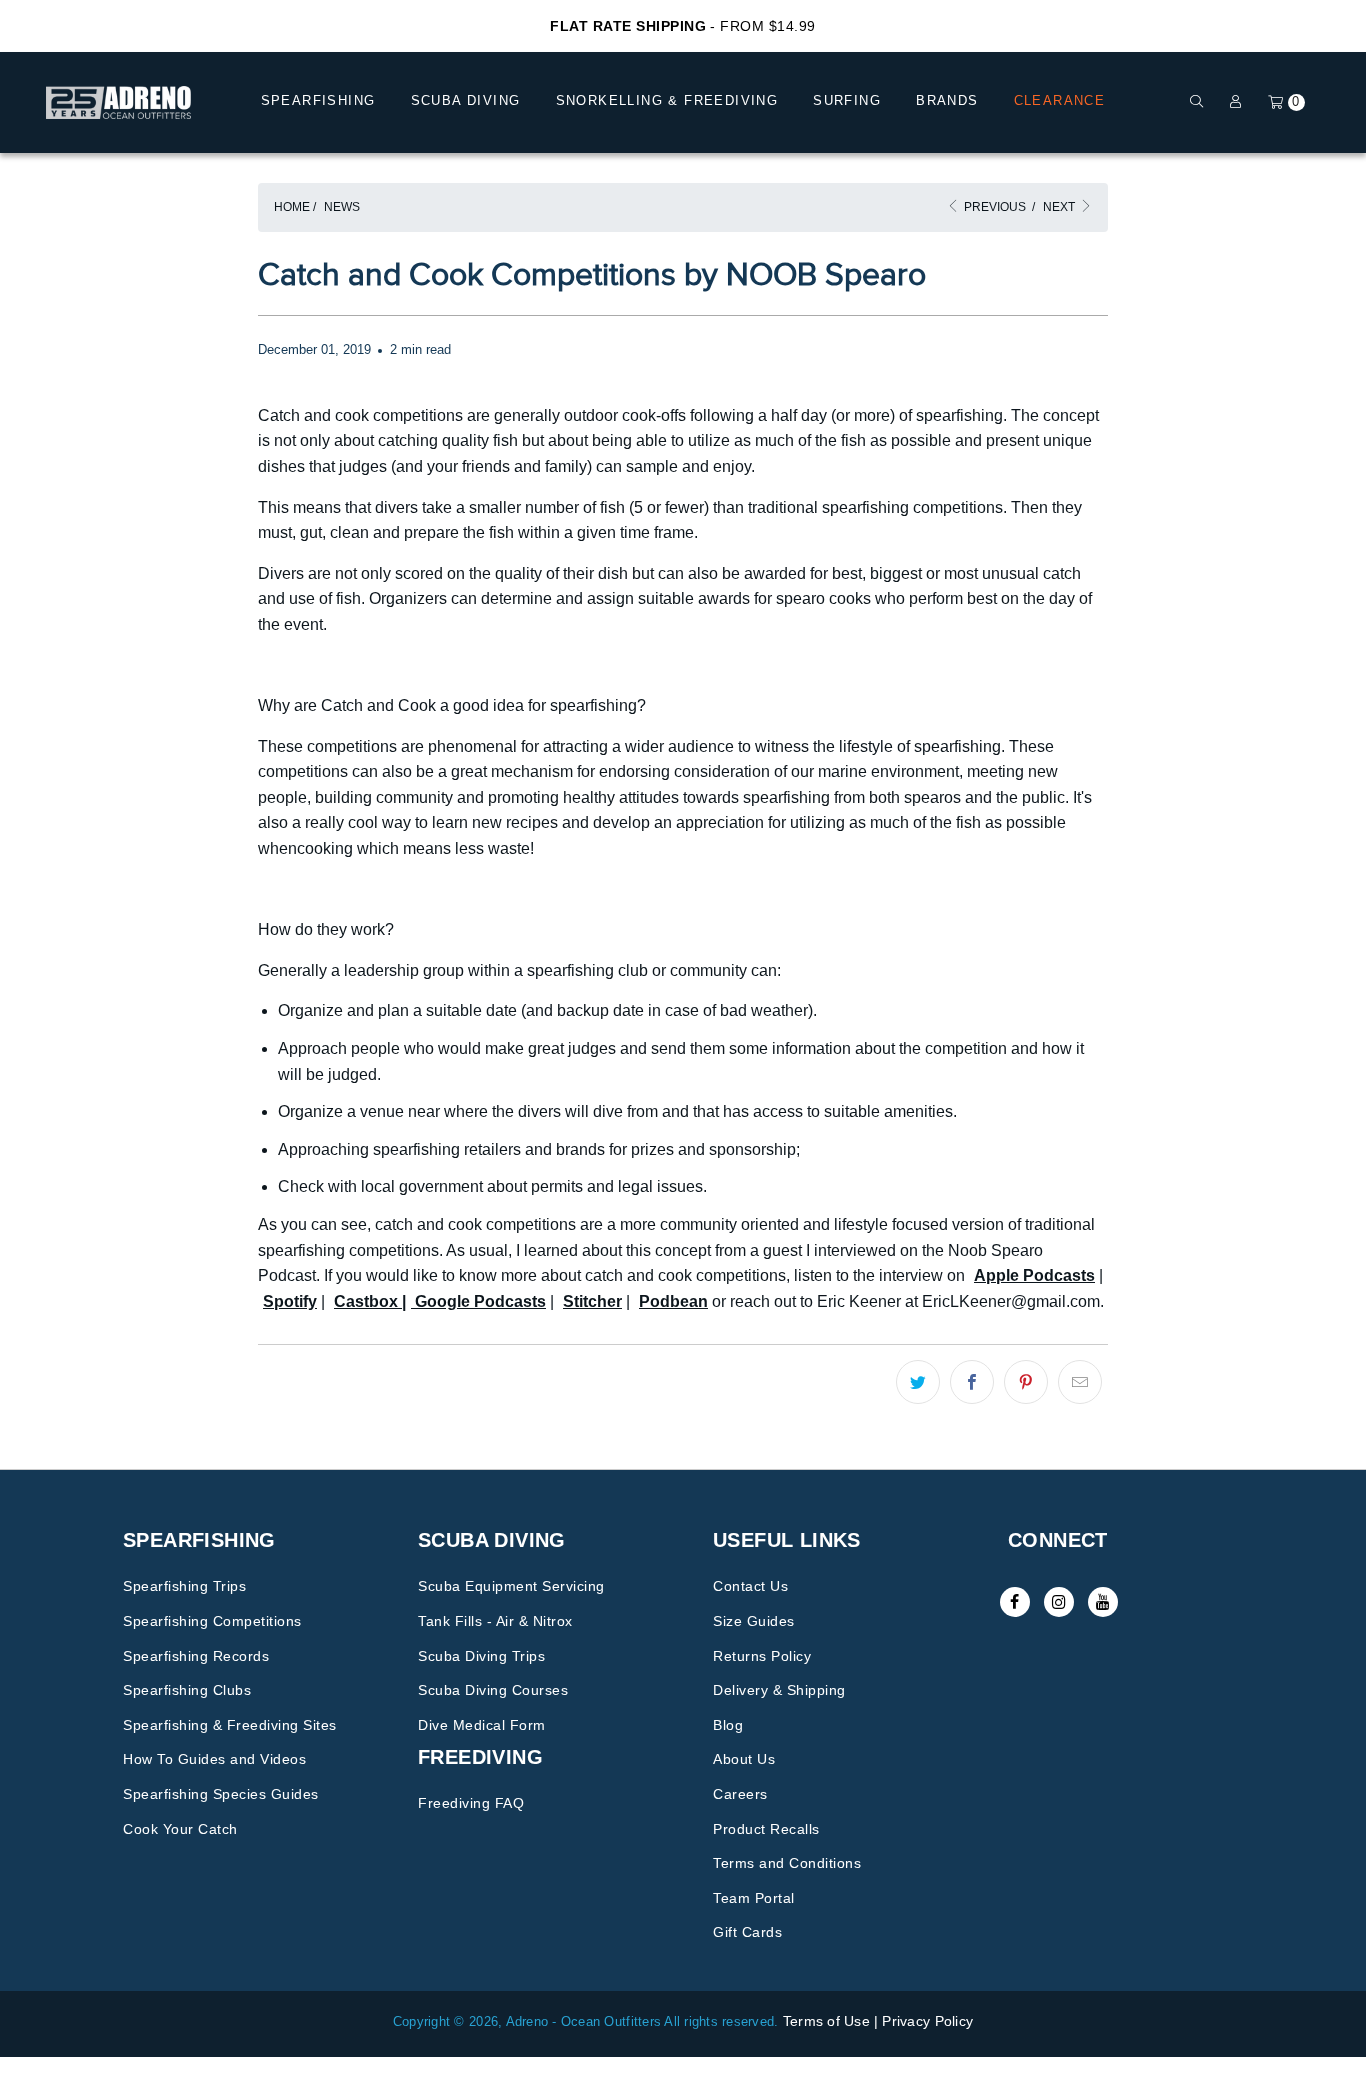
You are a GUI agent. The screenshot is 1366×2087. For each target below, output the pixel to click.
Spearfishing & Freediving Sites (230, 1725)
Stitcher (592, 1301)
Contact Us (750, 1586)
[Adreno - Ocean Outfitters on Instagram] (1059, 1602)
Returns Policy (762, 1656)
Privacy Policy (927, 2021)
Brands (947, 100)
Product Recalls (766, 1829)
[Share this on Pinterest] (1026, 1382)
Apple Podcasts (1034, 1275)
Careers (740, 1794)
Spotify (290, 1301)
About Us (744, 1759)
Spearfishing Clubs (187, 1690)
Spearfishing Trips (184, 1586)
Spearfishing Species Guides (221, 1794)
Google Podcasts (478, 1301)
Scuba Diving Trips (481, 1656)
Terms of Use (826, 2021)
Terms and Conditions (787, 1863)
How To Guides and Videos (214, 1759)
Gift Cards (747, 1932)
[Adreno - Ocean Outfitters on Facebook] (1015, 1602)
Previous (993, 207)
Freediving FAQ (471, 1803)
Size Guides (754, 1621)
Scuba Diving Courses (493, 1690)
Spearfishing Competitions (212, 1621)
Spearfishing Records (196, 1656)
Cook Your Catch (180, 1829)
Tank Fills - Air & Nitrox (495, 1621)
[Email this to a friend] (1080, 1382)
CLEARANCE (1060, 100)
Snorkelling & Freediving (667, 100)
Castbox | (370, 1301)
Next (1060, 207)
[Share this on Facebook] (972, 1382)
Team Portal (754, 1898)
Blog (728, 1725)
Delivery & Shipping (779, 1690)
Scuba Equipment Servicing (511, 1586)
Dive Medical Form (482, 1725)
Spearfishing (318, 100)
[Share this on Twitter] (918, 1382)
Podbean (673, 1301)
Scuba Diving (466, 100)
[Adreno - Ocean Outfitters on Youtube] (1103, 1602)
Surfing (847, 100)
